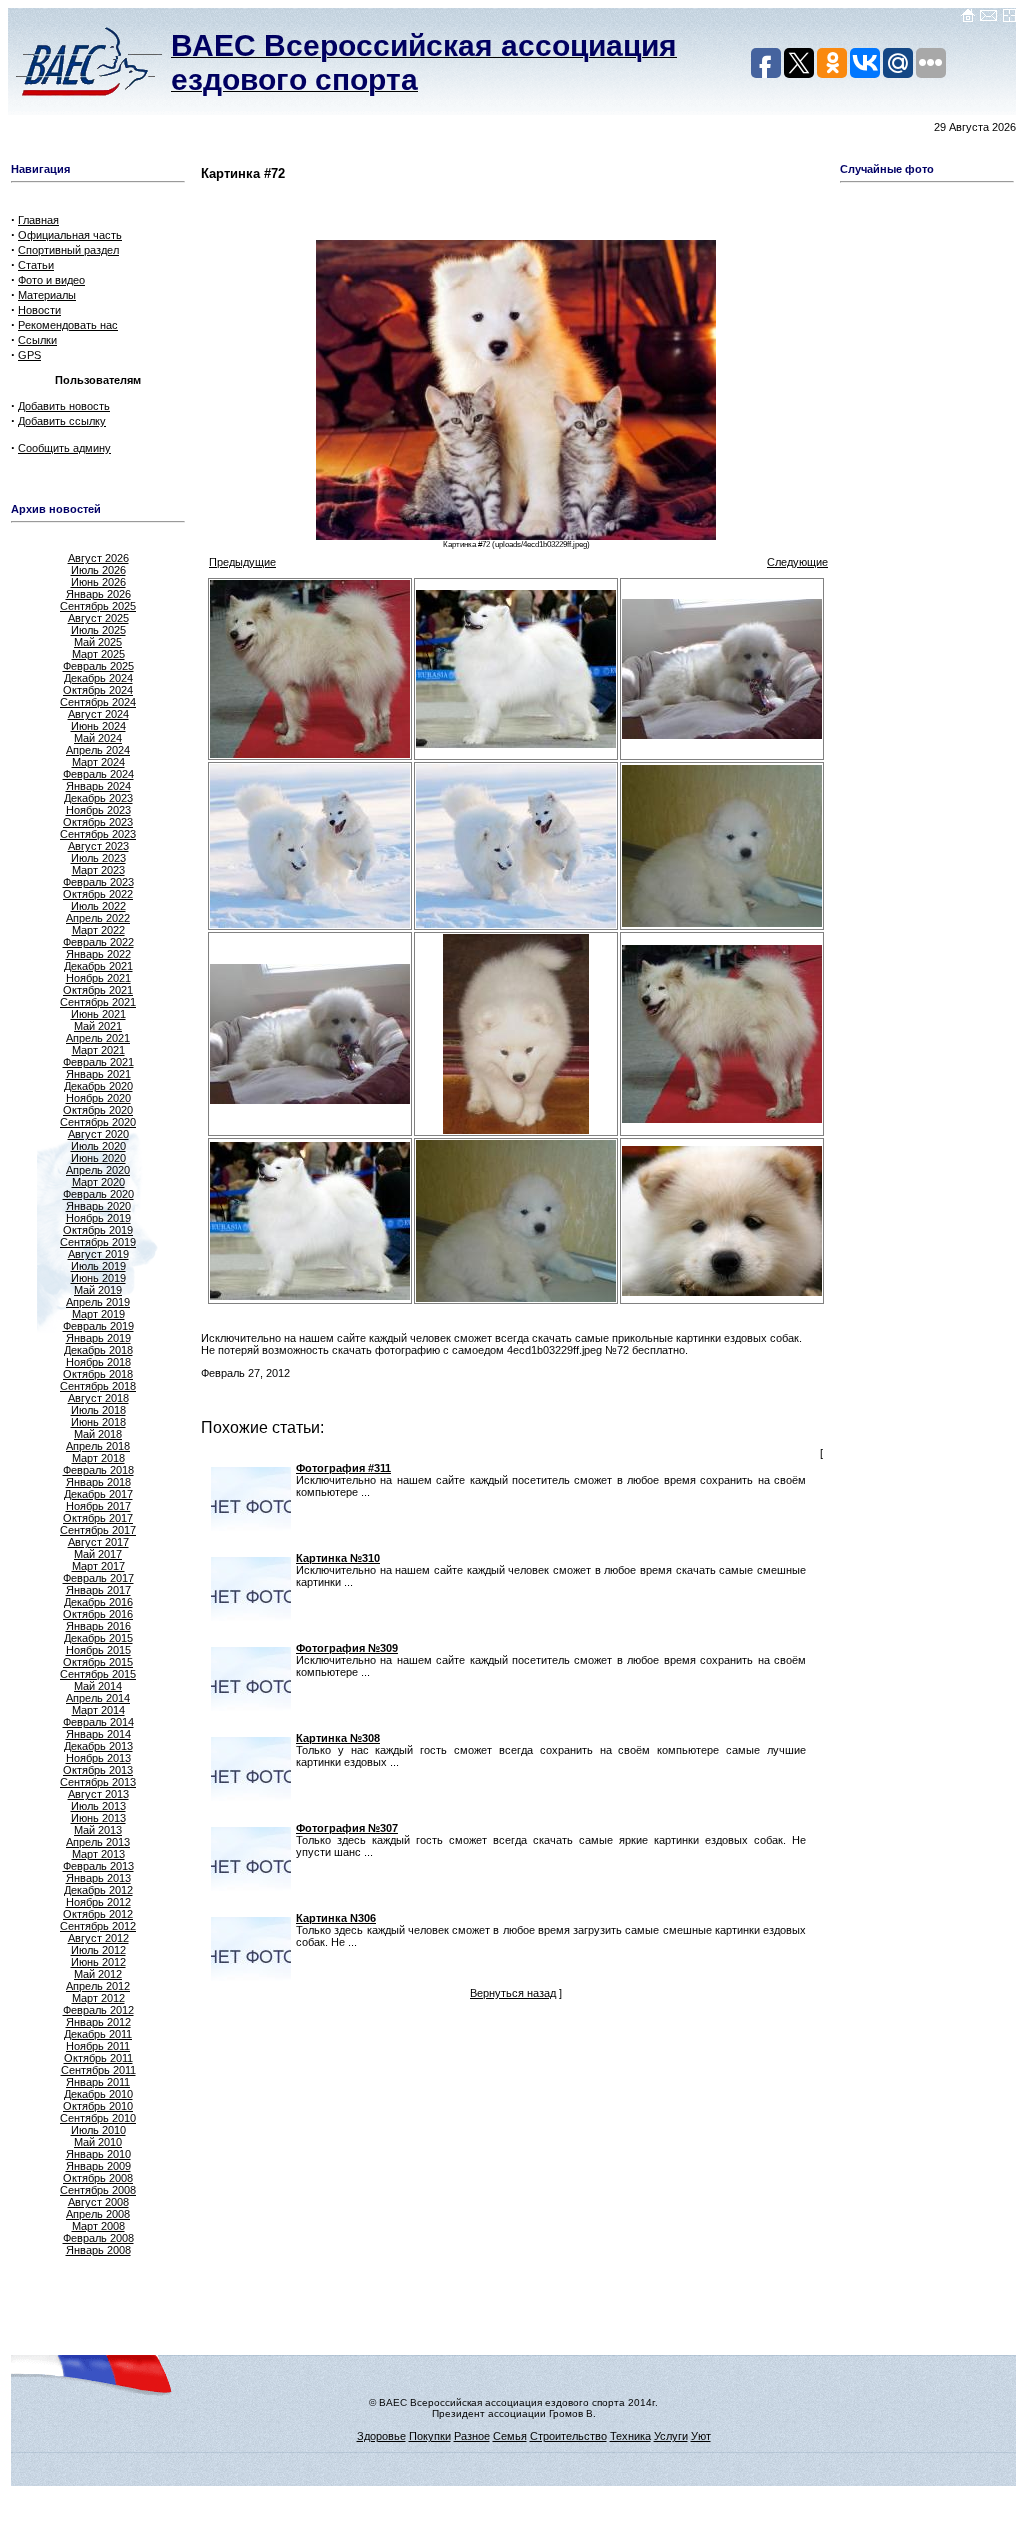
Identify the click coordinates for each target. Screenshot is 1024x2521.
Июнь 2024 (98, 726)
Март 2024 (98, 762)
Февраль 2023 (98, 882)
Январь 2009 (98, 2166)
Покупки (430, 2436)
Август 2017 (98, 1542)
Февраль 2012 (98, 2010)
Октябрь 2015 (98, 1662)
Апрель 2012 (98, 1986)
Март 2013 (98, 1854)
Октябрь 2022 (98, 894)
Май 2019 (98, 1290)
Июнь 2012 (98, 1962)
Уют (701, 2436)
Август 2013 (98, 1794)
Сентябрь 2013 (98, 1782)
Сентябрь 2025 (98, 606)
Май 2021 (98, 1026)
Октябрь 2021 (98, 990)
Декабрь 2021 (98, 966)
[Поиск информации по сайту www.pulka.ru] (1009, 19)
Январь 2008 (98, 2250)
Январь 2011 (98, 2082)
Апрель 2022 (98, 918)
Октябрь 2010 (98, 2106)
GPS (29, 355)
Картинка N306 (336, 1918)
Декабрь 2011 (98, 2034)
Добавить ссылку (62, 421)
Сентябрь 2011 (98, 2070)
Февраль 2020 (98, 1194)
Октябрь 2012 (98, 1914)
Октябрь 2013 (98, 1770)
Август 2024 (98, 714)
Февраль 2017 (98, 1578)
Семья (510, 2436)
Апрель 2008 (98, 2214)
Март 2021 (98, 1050)
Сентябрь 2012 (98, 1926)
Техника (630, 2436)
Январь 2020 (98, 1206)
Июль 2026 (98, 570)
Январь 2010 (98, 2154)
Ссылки (37, 340)
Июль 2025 (98, 630)
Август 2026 (98, 558)
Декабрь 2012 (98, 1890)
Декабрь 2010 (98, 2094)
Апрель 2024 (98, 750)
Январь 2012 (98, 2022)
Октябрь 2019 (98, 1230)
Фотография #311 (343, 1468)
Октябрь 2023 (98, 822)
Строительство (568, 2436)
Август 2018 (98, 1398)
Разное (472, 2436)
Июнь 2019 (98, 1278)
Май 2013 (98, 1830)
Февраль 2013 (98, 1866)
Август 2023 (98, 846)
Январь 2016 (98, 1626)
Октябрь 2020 (98, 1110)
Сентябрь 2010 (98, 2118)
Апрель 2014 (98, 1698)
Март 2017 (98, 1566)
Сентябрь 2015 (98, 1674)
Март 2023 (98, 870)
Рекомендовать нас (68, 325)
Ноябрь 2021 (98, 978)
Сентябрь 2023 (98, 834)
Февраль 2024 (98, 774)
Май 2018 (98, 1434)
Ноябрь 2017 (98, 1506)
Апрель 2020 (98, 1170)
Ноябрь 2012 (98, 1902)
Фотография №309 (347, 1648)
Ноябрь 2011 (98, 2046)
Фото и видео (51, 280)
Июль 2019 (98, 1266)
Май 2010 (98, 2142)
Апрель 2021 (98, 1038)
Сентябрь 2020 (98, 1122)
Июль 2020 (98, 1146)
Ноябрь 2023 (98, 810)
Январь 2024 (98, 786)
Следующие (797, 562)
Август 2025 (98, 618)
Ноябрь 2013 (98, 1758)
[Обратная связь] (988, 19)
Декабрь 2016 (98, 1602)
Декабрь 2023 (98, 798)
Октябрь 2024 (98, 690)
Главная (38, 220)
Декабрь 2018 (98, 1350)
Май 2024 (98, 738)
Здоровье (381, 2436)
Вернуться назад (513, 1993)
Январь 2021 (98, 1074)
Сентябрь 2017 (98, 1530)
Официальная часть (70, 235)
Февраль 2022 (98, 942)
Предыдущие (242, 562)
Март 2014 (98, 1710)
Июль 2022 (98, 906)
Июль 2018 (98, 1410)
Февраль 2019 (98, 1326)
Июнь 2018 (98, 1422)
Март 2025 (98, 654)
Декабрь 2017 (98, 1494)
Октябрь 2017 (98, 1518)
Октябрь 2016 (98, 1614)
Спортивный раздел (68, 250)
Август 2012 (98, 1938)
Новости (39, 310)
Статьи (36, 265)
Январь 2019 (98, 1338)
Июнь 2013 (98, 1818)
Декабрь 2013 (98, 1746)
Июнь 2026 (98, 582)
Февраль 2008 (98, 2238)
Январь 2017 (98, 1590)
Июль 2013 (98, 1806)
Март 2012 (98, 1998)
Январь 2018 (98, 1482)
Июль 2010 (98, 2130)
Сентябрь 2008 (98, 2190)
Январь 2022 (98, 954)
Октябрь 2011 (98, 2058)
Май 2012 (98, 1974)
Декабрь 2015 (98, 1638)
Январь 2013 (98, 1878)
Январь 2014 (98, 1734)
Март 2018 (98, 1458)
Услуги (671, 2436)
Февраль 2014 (98, 1722)
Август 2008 (98, 2202)
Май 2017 (98, 1554)
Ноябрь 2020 (98, 1098)
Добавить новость (64, 406)
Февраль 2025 (98, 666)
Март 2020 (98, 1182)
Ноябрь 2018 (98, 1362)
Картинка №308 (338, 1738)
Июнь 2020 (98, 1158)
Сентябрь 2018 (98, 1386)
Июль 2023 (98, 858)
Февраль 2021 (98, 1062)
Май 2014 (98, 1686)
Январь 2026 (98, 594)
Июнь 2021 (98, 1014)
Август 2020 (98, 1134)
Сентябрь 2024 (98, 702)
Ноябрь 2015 (98, 1650)
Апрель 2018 (98, 1446)
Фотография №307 (347, 1828)
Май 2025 (98, 642)
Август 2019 (98, 1254)
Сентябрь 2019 (98, 1242)
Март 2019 (98, 1314)
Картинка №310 (338, 1558)
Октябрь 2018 (98, 1374)
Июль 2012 (98, 1950)
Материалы (47, 295)
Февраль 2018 (98, 1470)
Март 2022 (98, 930)
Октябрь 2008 (98, 2178)
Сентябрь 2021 (98, 1002)
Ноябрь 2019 (98, 1218)
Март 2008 (98, 2226)
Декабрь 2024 (98, 678)
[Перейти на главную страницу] (968, 19)
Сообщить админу (64, 448)
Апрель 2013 (98, 1842)
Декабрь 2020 (98, 1086)
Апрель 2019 (98, 1302)
